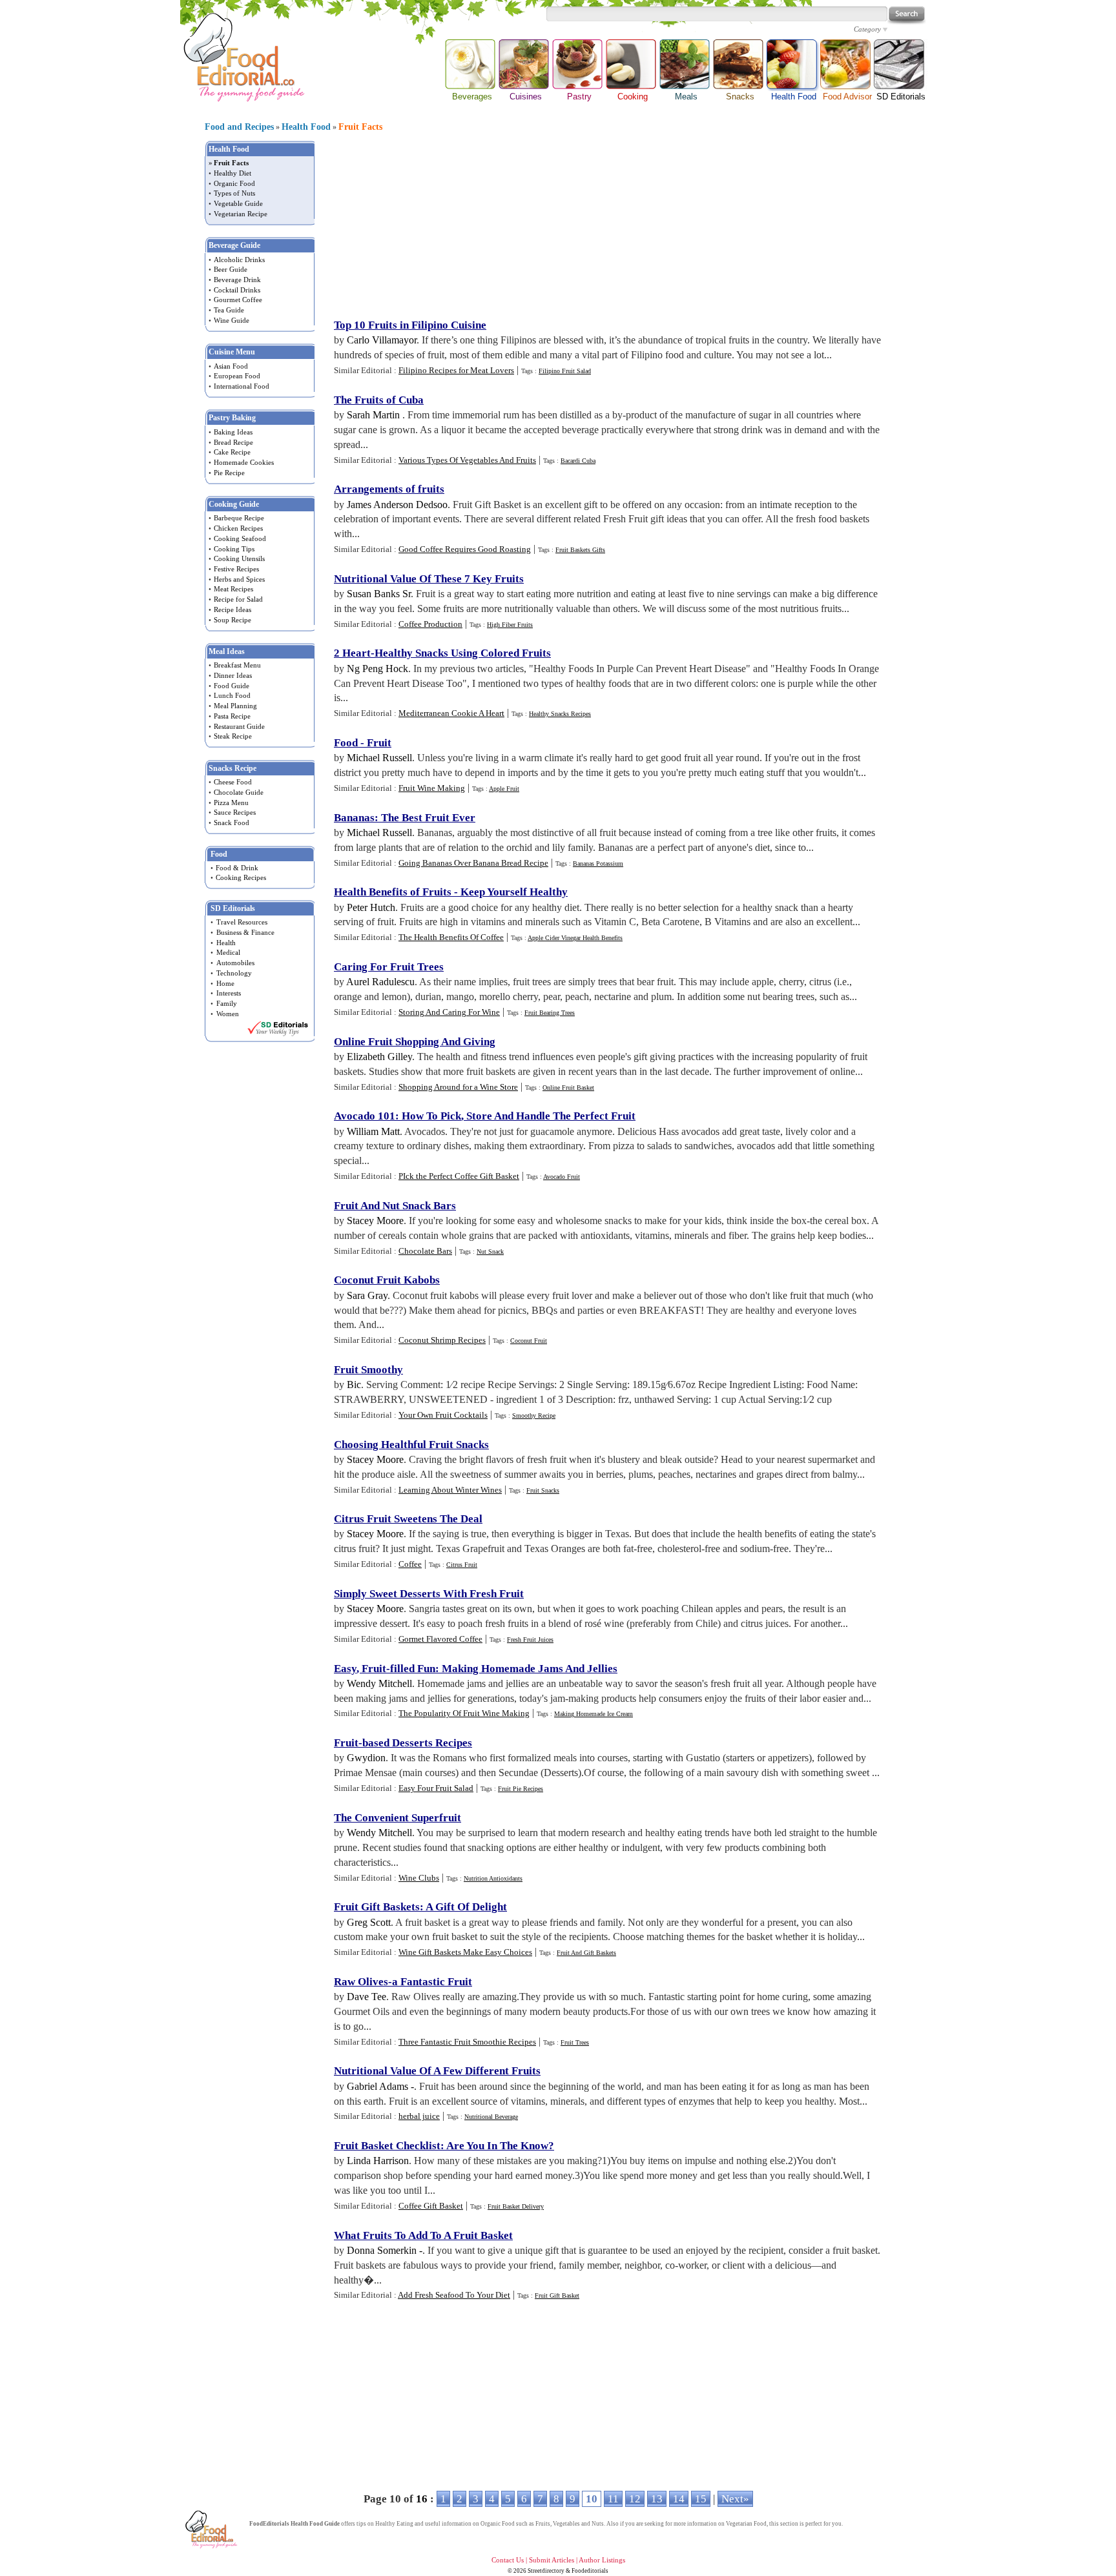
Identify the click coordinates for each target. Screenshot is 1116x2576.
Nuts (598, 2524)
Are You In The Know (497, 2146)
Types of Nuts (234, 193)
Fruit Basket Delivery (516, 2206)
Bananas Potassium (598, 864)
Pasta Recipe (232, 716)
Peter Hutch (371, 907)
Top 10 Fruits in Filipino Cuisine (410, 325)
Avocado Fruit (562, 1177)
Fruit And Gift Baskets (586, 1953)
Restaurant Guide (239, 726)
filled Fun (413, 1669)
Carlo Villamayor (382, 340)
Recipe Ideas (232, 609)
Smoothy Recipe (534, 1416)
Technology (234, 973)
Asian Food (231, 366)
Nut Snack (490, 1252)
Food (346, 743)
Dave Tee (367, 1997)
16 (422, 2499)
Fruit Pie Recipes (521, 1789)
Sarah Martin (375, 415)
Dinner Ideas (233, 675)
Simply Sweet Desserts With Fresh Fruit (429, 1594)
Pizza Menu (231, 802)
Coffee (410, 1564)
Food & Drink (237, 868)
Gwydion (366, 1758)
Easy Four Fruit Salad (436, 1788)
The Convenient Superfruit (398, 1818)
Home (225, 983)
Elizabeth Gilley (379, 1057)
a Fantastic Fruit (432, 1982)
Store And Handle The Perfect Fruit (551, 1116)
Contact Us (508, 2560)
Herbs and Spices (239, 579)
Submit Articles (552, 2560)
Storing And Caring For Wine (449, 1012)
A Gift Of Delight (466, 1907)
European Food (237, 376)
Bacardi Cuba (578, 461)
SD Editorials (901, 97)
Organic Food (234, 183)
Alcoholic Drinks (239, 260)
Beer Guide (231, 269)
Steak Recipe (233, 736)
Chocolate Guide (239, 792)
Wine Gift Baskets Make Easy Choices (465, 1952)
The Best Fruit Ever (428, 818)
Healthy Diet (232, 173)
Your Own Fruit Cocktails (443, 1415)
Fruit (379, 743)
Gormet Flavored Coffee (440, 1639)
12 (635, 2499)
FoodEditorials (269, 2524)
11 (613, 2499)
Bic (354, 1385)
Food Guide (232, 686)
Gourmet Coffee (238, 300)
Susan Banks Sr (379, 594)
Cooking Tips (234, 549)
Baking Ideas (233, 432)
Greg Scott (369, 1922)
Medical (228, 952)
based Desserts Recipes (417, 1743)
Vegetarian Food (746, 2524)
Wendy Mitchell (379, 1683)
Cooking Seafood (240, 538)
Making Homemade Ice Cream (594, 1714)
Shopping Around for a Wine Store (458, 1087)
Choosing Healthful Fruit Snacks (411, 1445)
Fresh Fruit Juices (530, 1640)
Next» (735, 2499)
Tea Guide (229, 310)
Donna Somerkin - (385, 2250)
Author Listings (602, 2560)
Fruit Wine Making (432, 788)
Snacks (740, 97)
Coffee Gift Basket (431, 2206)
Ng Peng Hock (377, 669)
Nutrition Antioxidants (493, 1878)
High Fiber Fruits (510, 625)
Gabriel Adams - (380, 2086)
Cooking (633, 97)
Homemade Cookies (244, 462)
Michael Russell (379, 758)
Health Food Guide (315, 2524)
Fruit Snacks (543, 1490)
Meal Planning (235, 706)
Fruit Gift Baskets (377, 1907)
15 (701, 2499)
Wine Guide (232, 320)
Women (228, 1014)
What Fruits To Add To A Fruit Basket (423, 2235)
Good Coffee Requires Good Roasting (465, 549)
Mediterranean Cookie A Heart (451, 713)
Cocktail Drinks (237, 290)
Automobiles (235, 963)
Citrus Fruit (462, 1565)
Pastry (579, 97)
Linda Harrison (378, 2161)
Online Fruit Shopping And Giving (415, 1042)
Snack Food (232, 823)
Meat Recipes (233, 589)
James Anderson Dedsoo (397, 505)
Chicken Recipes (238, 528)
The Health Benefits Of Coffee (451, 937)
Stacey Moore (375, 1221)
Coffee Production (430, 624)
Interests (229, 993)
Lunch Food (232, 695)
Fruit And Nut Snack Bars (395, 1206)
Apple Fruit (504, 789)
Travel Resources (242, 922)
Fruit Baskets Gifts (580, 550)
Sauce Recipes (235, 812)
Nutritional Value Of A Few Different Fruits (437, 2071)
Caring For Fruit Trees (389, 967)
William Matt (373, 1131)
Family (227, 1003)
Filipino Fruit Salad (565, 371)
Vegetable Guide (238, 203)
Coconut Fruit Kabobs (387, 1280)
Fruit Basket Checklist (387, 2146)
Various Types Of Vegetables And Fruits (467, 460)
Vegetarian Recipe (241, 214)
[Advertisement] (608, 226)
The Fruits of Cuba (379, 400)
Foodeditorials (590, 2571)
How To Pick (431, 1116)
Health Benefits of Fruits (393, 892)
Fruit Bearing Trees (550, 1013)
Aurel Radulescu (380, 982)
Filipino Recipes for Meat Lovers (456, 370)
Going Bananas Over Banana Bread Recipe (473, 863)
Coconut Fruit (529, 1341)
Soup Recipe (232, 620)
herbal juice (419, 2116)
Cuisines (526, 97)
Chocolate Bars (425, 1251)
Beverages (472, 97)
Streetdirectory (546, 2571)
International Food (242, 386)
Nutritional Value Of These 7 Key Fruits (429, 579)
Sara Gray (367, 1295)
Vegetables (566, 2524)
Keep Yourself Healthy (514, 892)
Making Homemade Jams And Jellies (530, 1669)
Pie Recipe (229, 473)
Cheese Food (233, 782)
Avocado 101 (365, 1116)
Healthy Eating (394, 2524)
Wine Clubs (419, 1878)
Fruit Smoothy (368, 1370)
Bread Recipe (233, 442)
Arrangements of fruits (389, 489)
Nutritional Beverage (491, 2117)
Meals (686, 97)
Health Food (793, 65)
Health (226, 943)
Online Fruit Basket (568, 1088)
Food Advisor (847, 97)
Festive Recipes (236, 569)
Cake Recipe (232, 452)
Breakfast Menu (237, 665)
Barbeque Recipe (239, 518)
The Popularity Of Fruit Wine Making (464, 1713)
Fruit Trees (575, 2042)
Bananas (354, 818)
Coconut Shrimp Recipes (442, 1340)
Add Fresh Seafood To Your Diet (454, 2295)
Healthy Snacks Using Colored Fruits (463, 653)
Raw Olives (361, 1982)
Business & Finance (245, 932)
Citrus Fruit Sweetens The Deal (408, 1519)
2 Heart (352, 653)
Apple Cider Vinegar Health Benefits (575, 938)
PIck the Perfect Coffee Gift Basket (459, 1176)
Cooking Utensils (239, 558)
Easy (345, 1669)
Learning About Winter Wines (450, 1490)
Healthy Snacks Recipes (560, 714)
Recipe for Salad (238, 599)
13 (657, 2499)
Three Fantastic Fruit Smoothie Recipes (467, 2042)
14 (679, 2499)
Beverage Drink (237, 280)
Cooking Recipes (241, 877)
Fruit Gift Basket (557, 2295)
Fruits (543, 2524)
